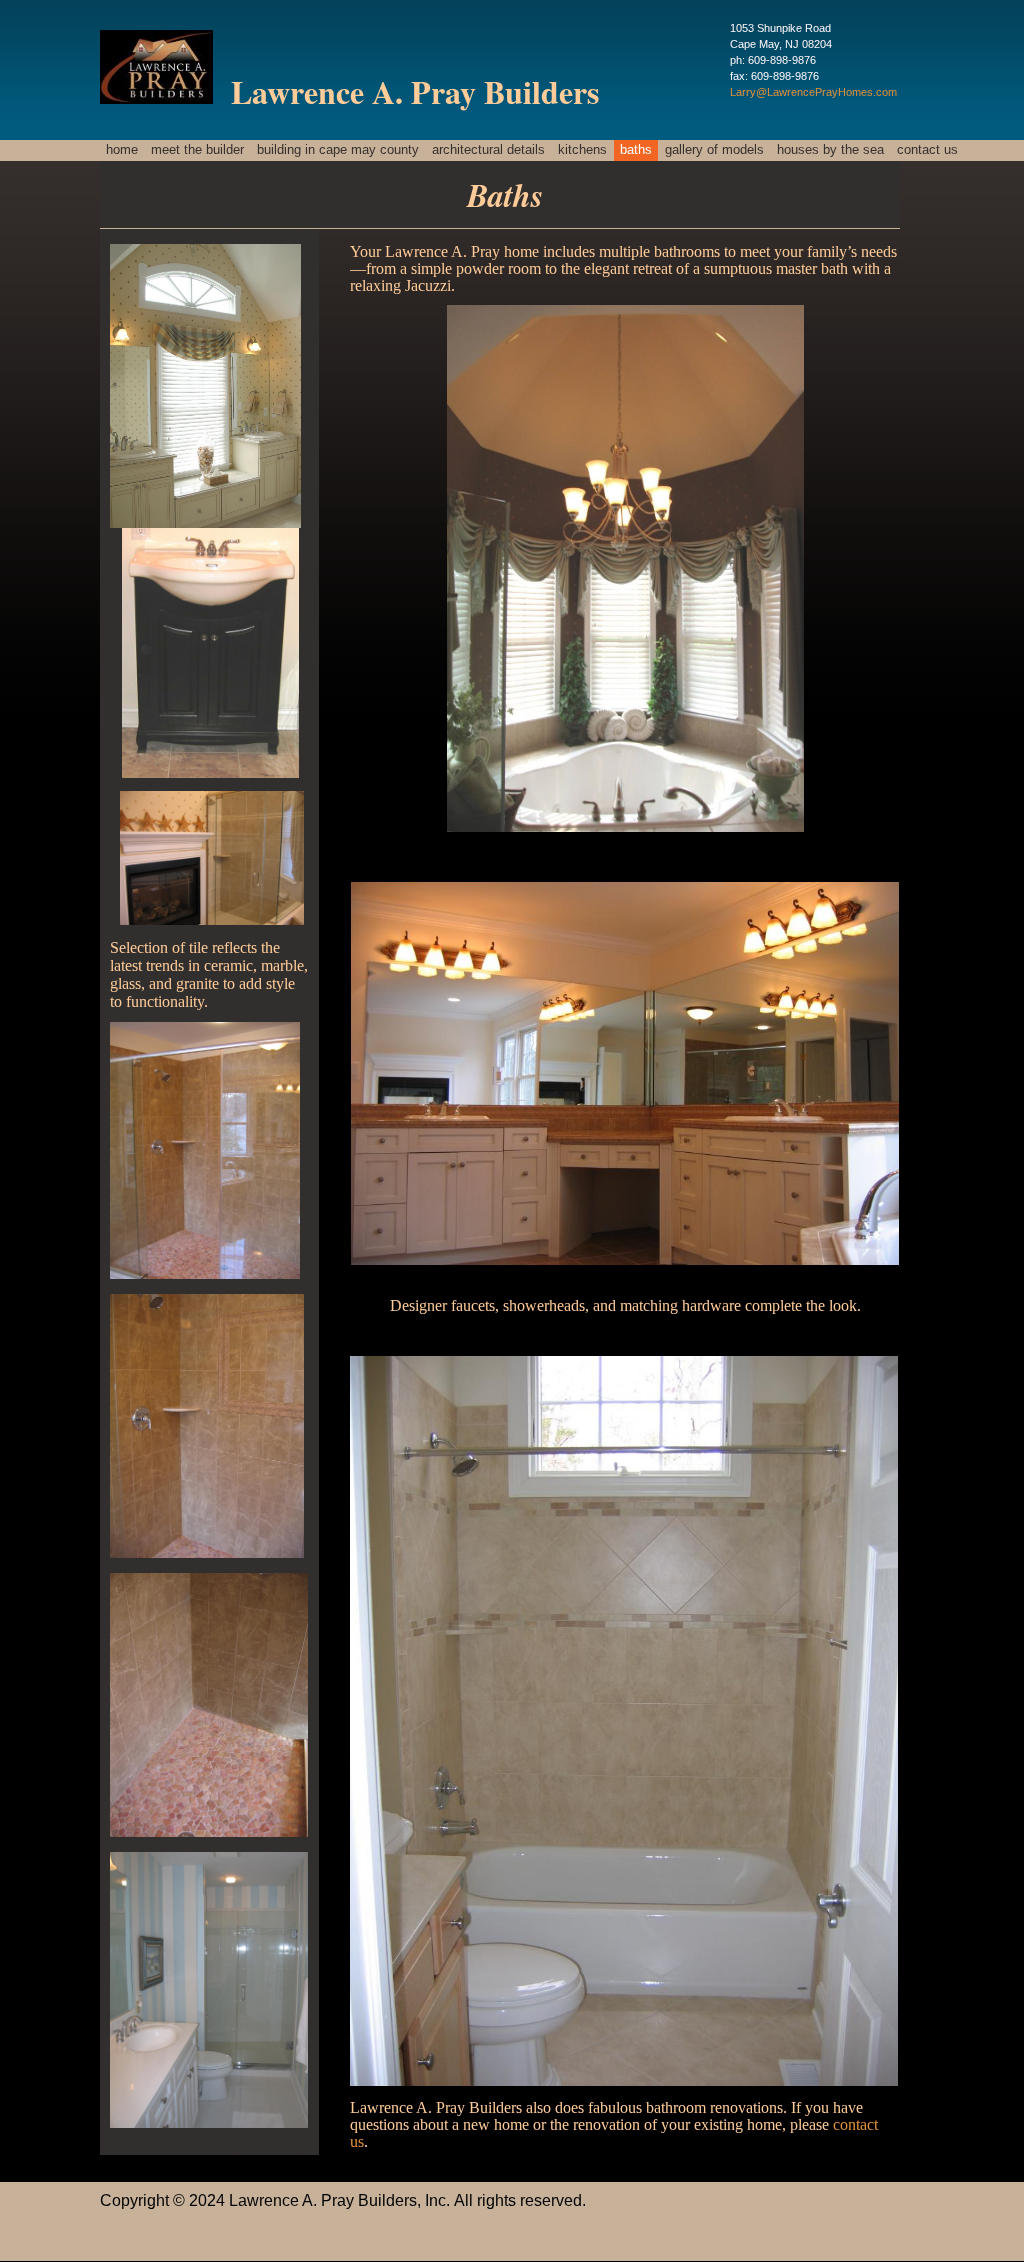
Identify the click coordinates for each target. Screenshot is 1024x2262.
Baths (636, 149)
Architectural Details (488, 149)
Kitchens (582, 149)
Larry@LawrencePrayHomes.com (813, 92)
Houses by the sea (830, 149)
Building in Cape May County (338, 149)
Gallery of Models (714, 149)
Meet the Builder (197, 149)
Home (122, 149)
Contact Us (927, 149)
